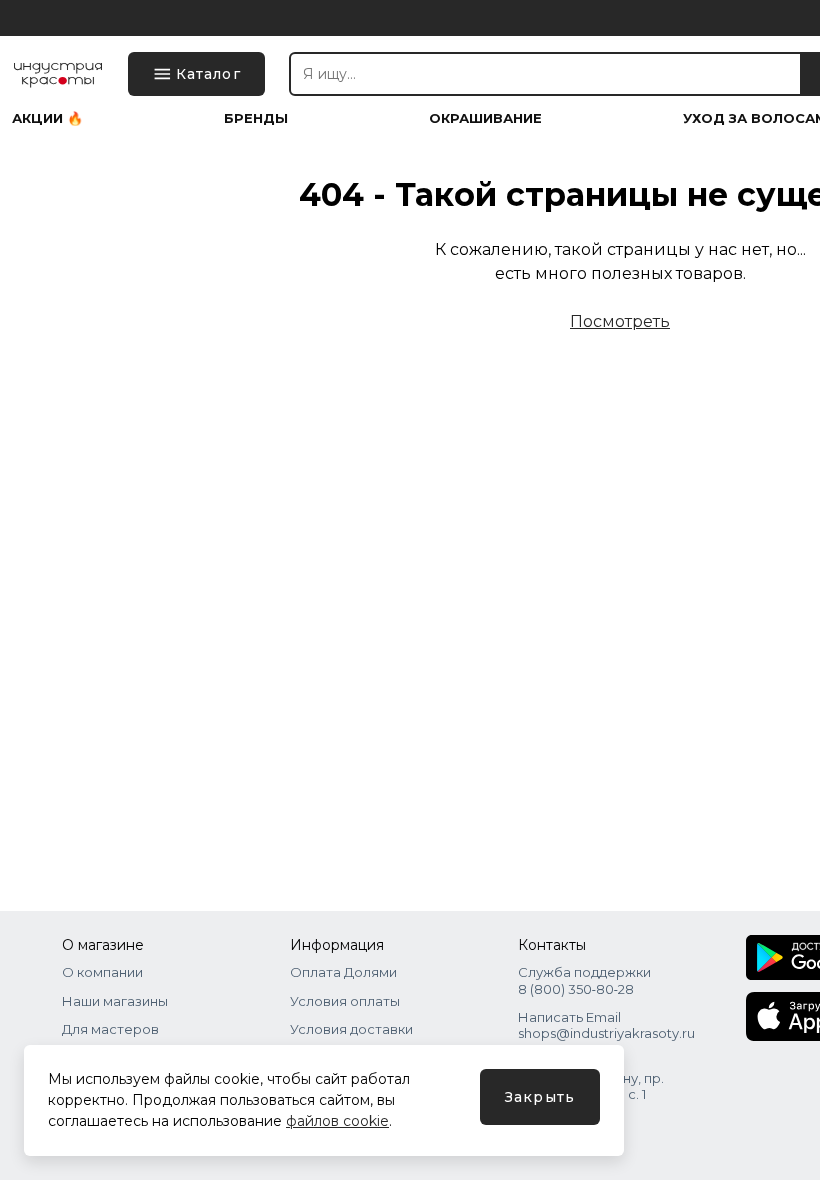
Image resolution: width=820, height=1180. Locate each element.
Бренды (256, 118)
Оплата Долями (343, 972)
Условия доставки (351, 1029)
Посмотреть (620, 321)
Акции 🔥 (47, 118)
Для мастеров (110, 1029)
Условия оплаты (345, 1001)
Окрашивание (485, 118)
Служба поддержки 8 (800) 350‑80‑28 (584, 980)
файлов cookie (337, 1121)
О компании (102, 972)
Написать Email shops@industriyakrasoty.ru (606, 1025)
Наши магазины (115, 1001)
